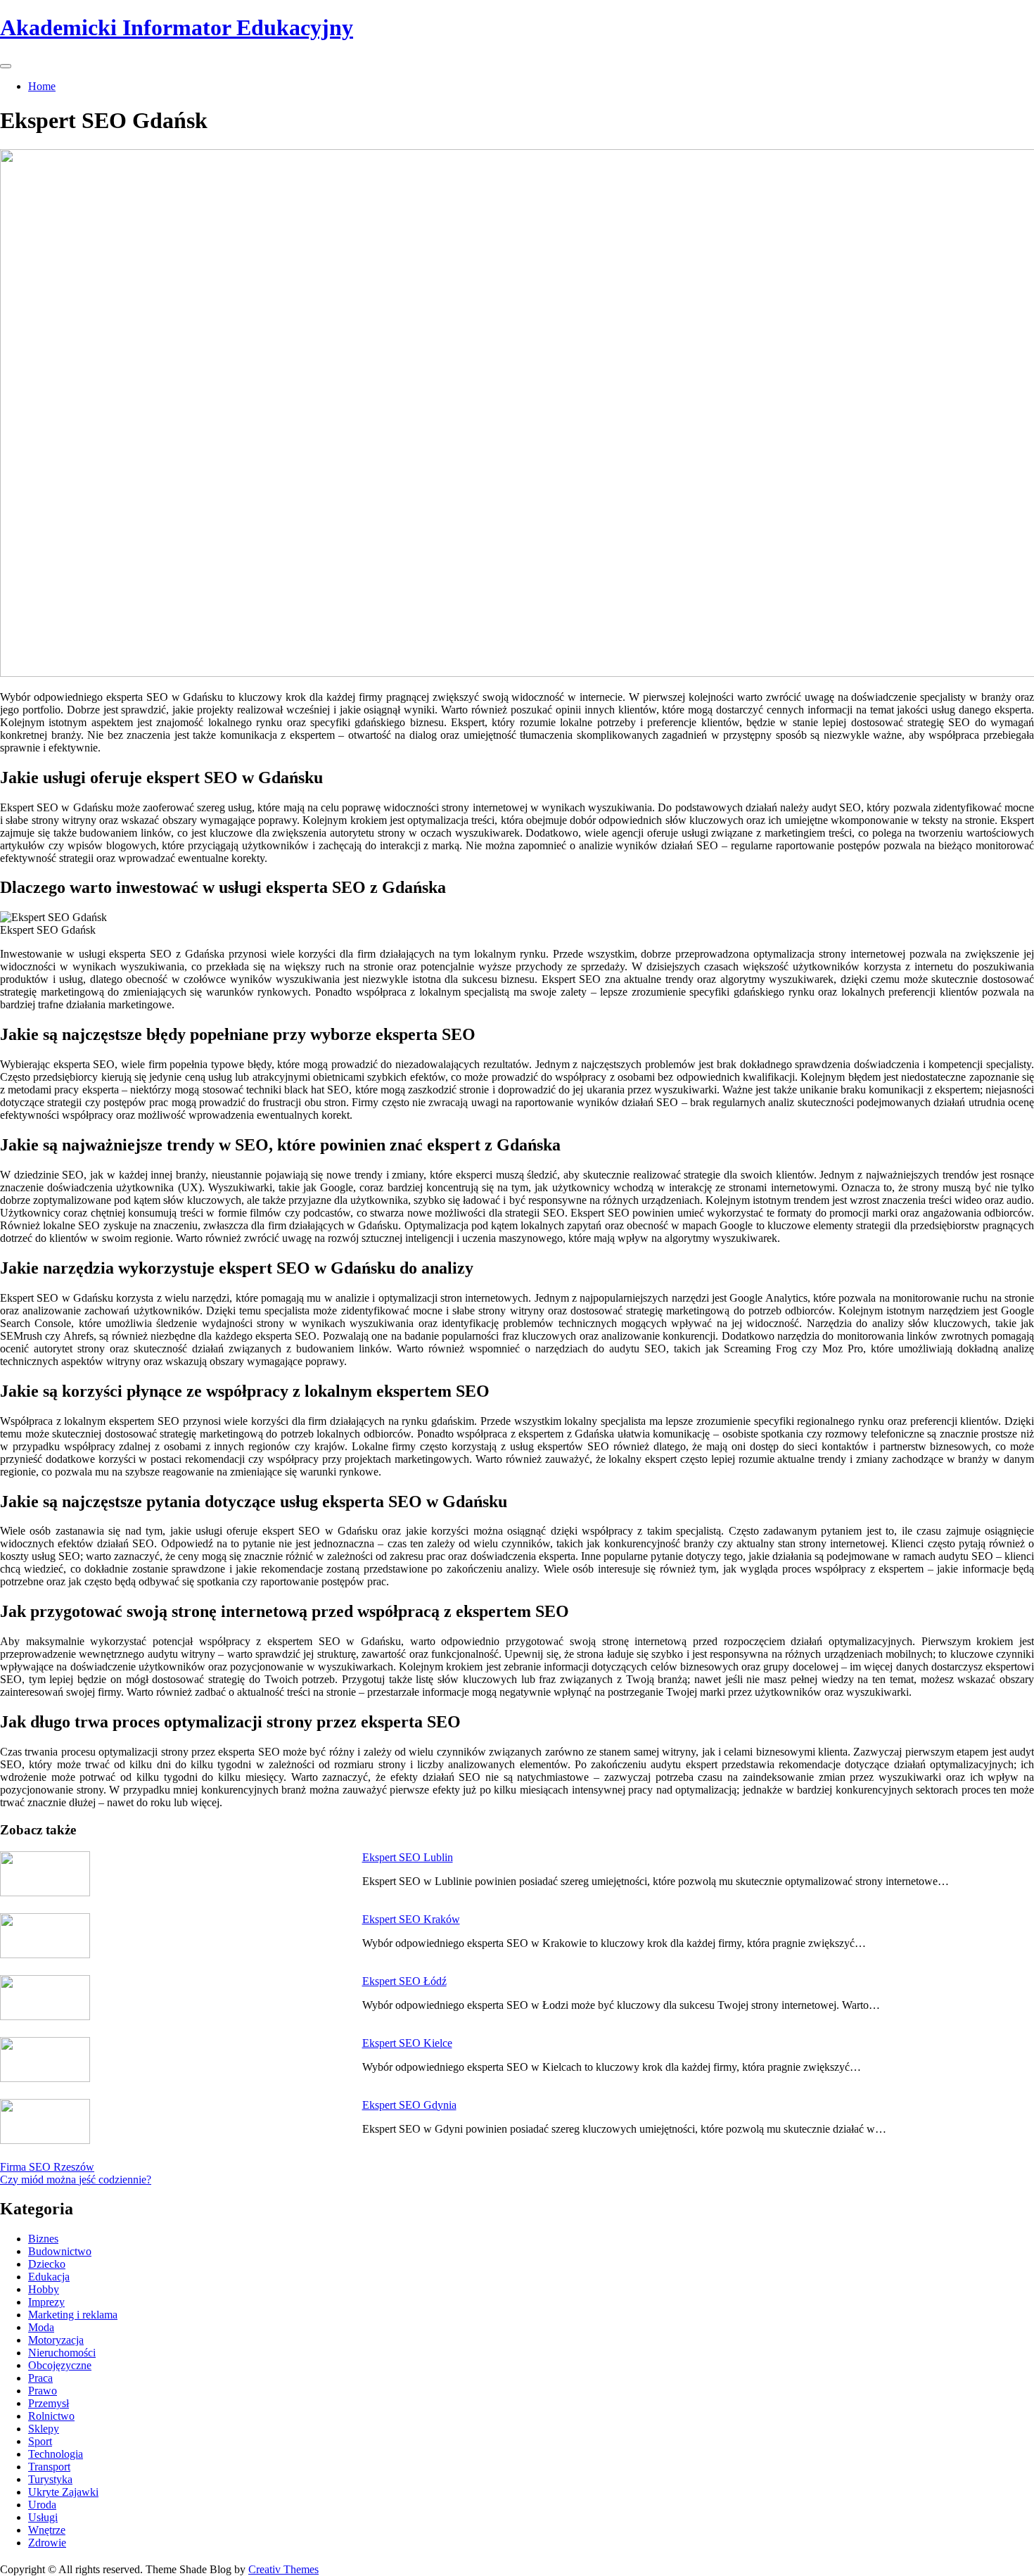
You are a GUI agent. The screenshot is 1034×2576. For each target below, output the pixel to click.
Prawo (43, 2391)
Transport (49, 2467)
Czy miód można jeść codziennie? (76, 2180)
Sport (40, 2441)
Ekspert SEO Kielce (407, 2043)
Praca (40, 2378)
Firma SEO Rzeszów (47, 2167)
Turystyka (50, 2479)
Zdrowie (47, 2543)
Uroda (42, 2505)
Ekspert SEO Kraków (411, 1919)
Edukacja (49, 2277)
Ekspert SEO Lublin (408, 1857)
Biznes (43, 2239)
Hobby (44, 2289)
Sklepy (44, 2429)
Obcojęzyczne (60, 2365)
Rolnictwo (51, 2416)
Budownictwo (60, 2251)
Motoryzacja (56, 2340)
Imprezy (46, 2302)
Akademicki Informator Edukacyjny (177, 27)
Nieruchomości (62, 2353)
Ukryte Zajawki (63, 2492)
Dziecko (47, 2264)
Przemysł (49, 2403)
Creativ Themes (283, 2569)
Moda (41, 2327)
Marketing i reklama (73, 2315)
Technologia (56, 2454)
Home (42, 86)
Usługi (43, 2517)
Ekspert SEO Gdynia (409, 2105)
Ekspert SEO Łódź (404, 1981)
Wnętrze (47, 2530)
